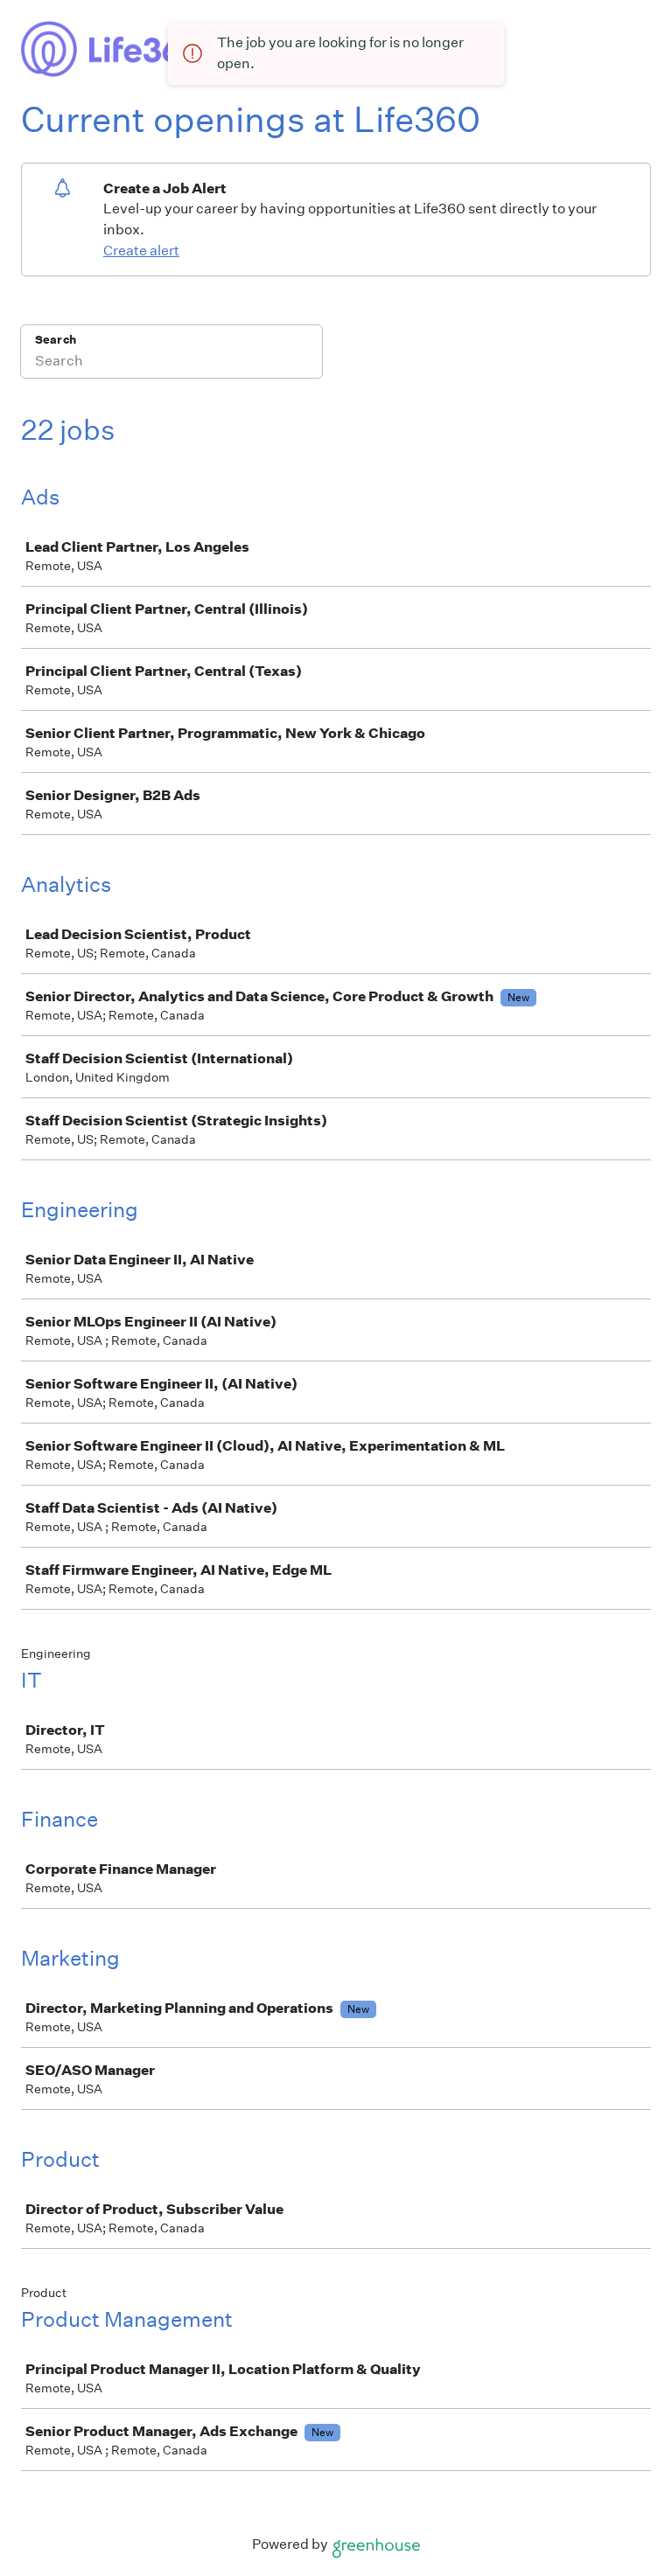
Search (56, 340)
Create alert (141, 251)
